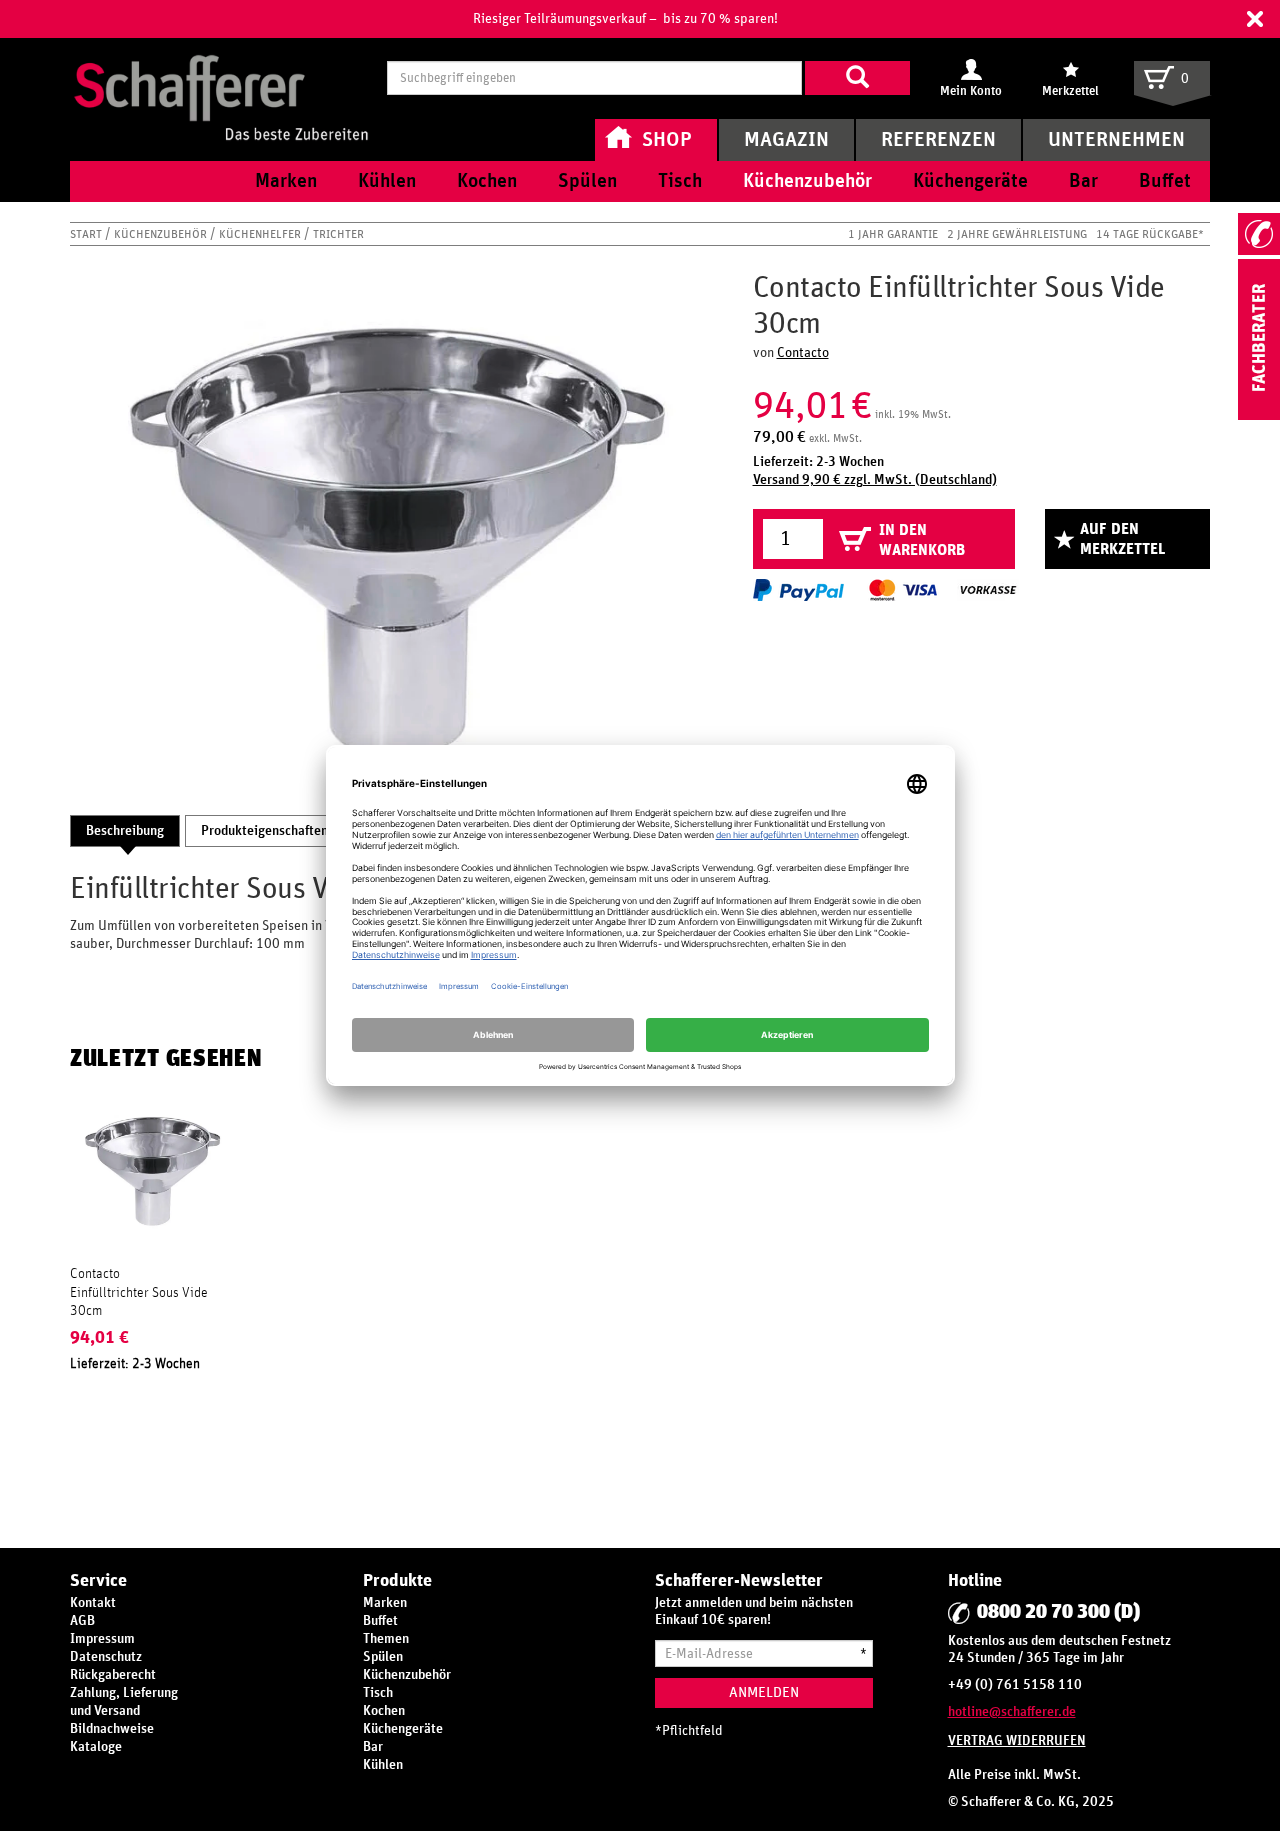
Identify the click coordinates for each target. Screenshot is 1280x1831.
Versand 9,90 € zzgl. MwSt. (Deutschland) (875, 480)
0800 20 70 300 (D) (1058, 1612)
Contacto (803, 353)
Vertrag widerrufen (1017, 1741)
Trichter (338, 234)
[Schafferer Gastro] (221, 77)
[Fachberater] (1259, 416)
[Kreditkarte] (902, 590)
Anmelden (764, 1692)
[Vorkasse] (988, 590)
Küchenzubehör (162, 234)
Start (87, 234)
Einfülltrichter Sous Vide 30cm (139, 1302)
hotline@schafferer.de (1012, 1712)
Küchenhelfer (261, 234)
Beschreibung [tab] (125, 831)
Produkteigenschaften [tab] (264, 831)
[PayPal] (798, 590)
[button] (1255, 19)
